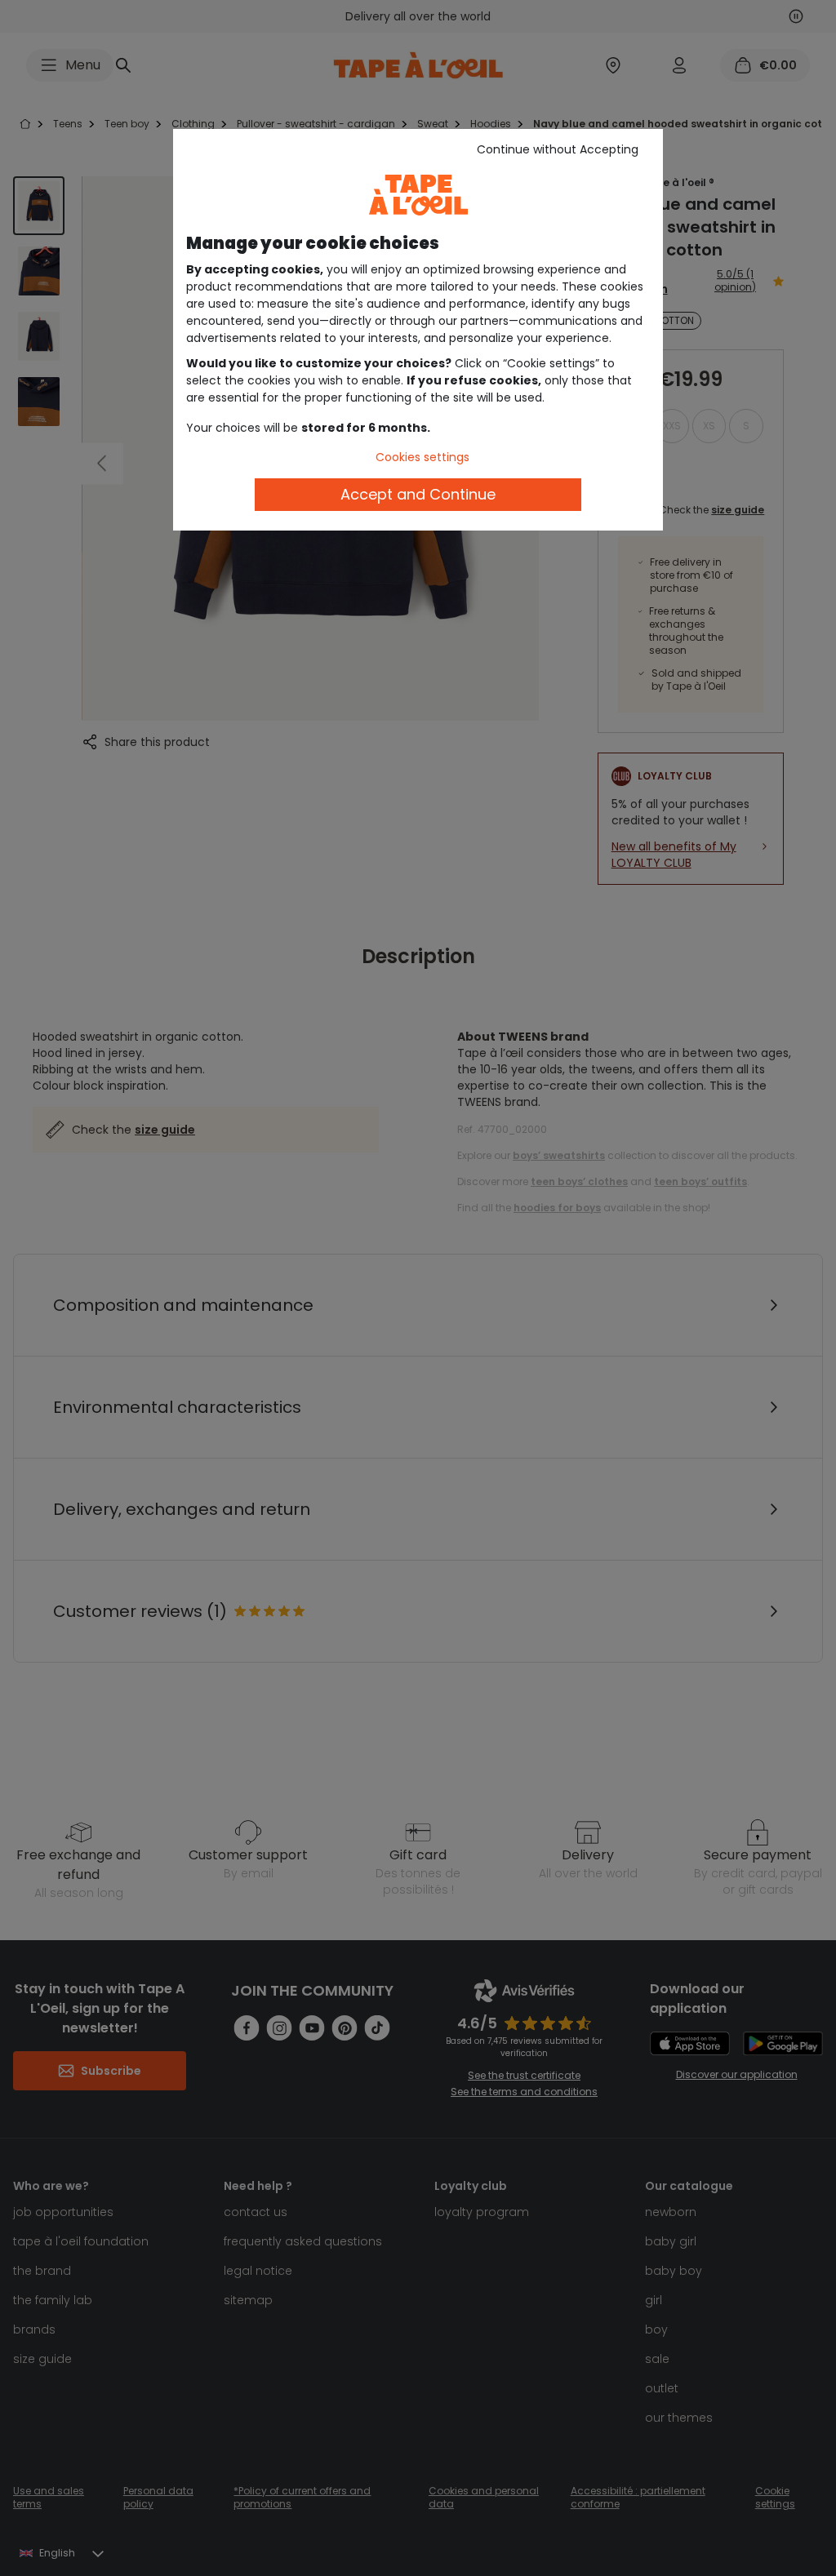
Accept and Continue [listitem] (418, 494)
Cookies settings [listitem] (422, 457)
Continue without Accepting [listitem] (558, 149)
